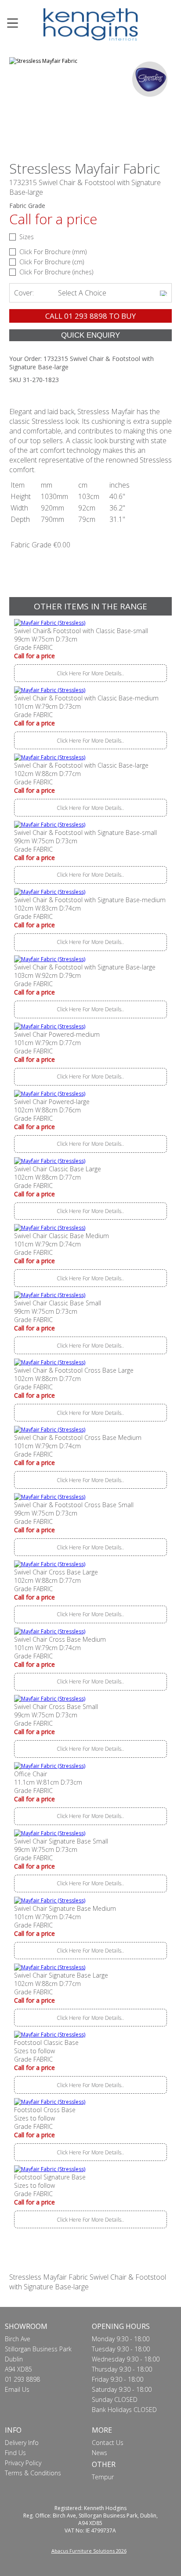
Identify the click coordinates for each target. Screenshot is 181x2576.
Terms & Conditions (33, 2473)
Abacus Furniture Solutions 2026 (89, 2551)
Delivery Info (22, 2443)
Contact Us (108, 2443)
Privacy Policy (23, 2463)
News (100, 2453)
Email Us (17, 2389)
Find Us (15, 2453)
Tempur (103, 2477)
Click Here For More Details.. (90, 673)
